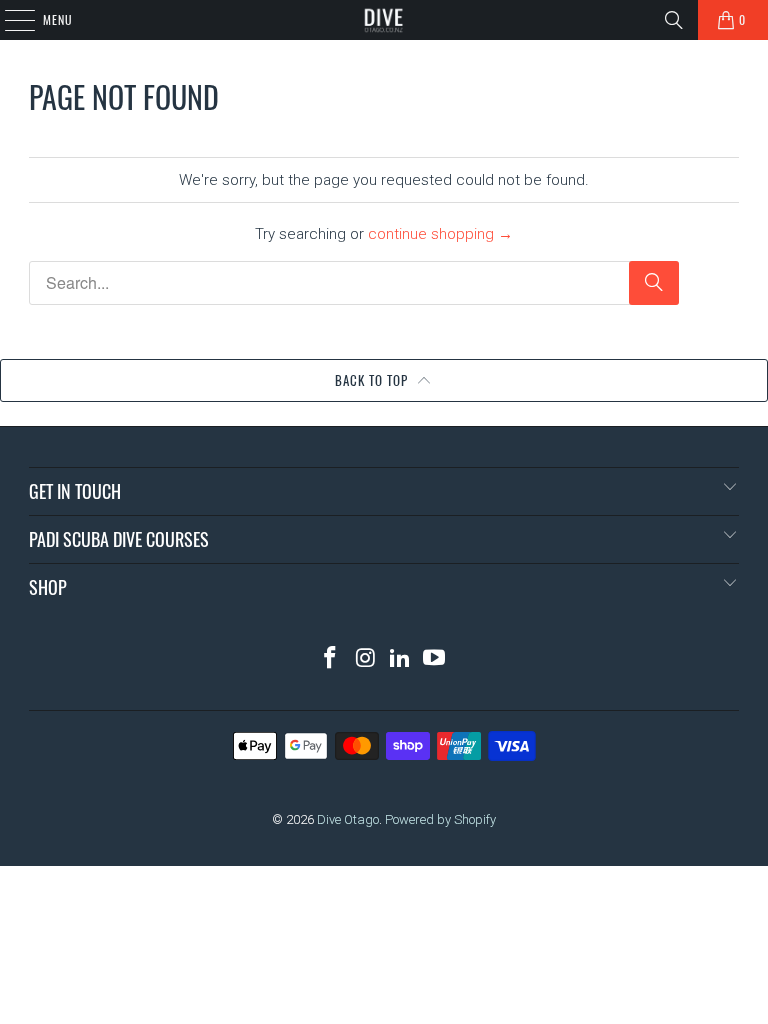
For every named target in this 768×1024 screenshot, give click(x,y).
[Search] (674, 20)
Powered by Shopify (440, 819)
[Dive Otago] (384, 20)
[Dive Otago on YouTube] (435, 659)
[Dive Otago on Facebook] (331, 659)
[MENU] (9, 20)
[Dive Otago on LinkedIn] (401, 659)
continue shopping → (440, 234)
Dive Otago (348, 819)
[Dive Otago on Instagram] (366, 659)
